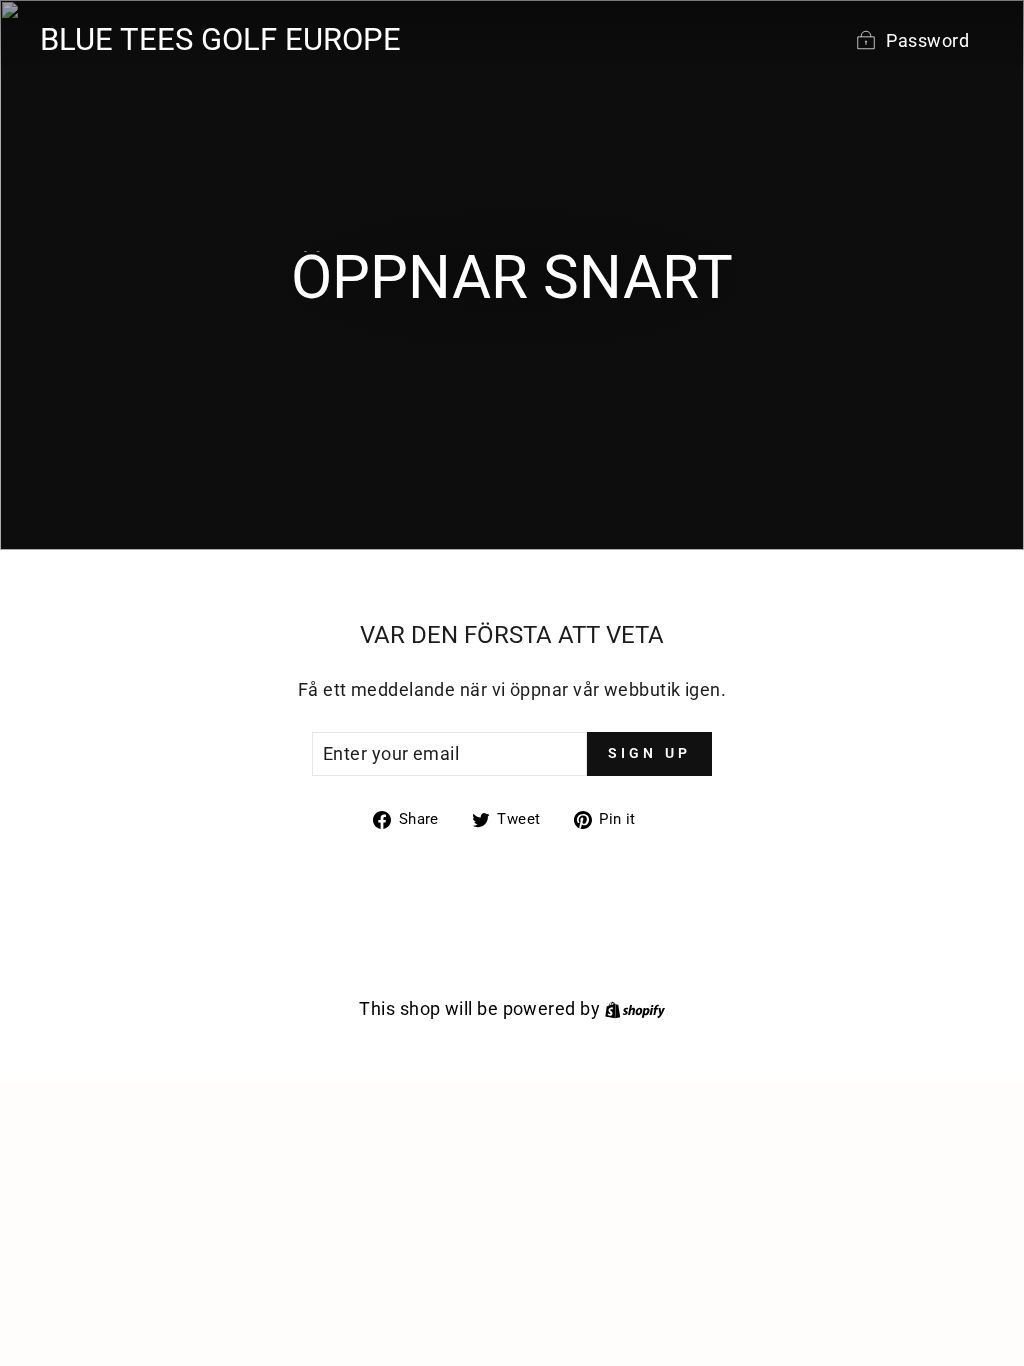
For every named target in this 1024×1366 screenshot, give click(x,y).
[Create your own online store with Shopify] (635, 1008)
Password (927, 40)
